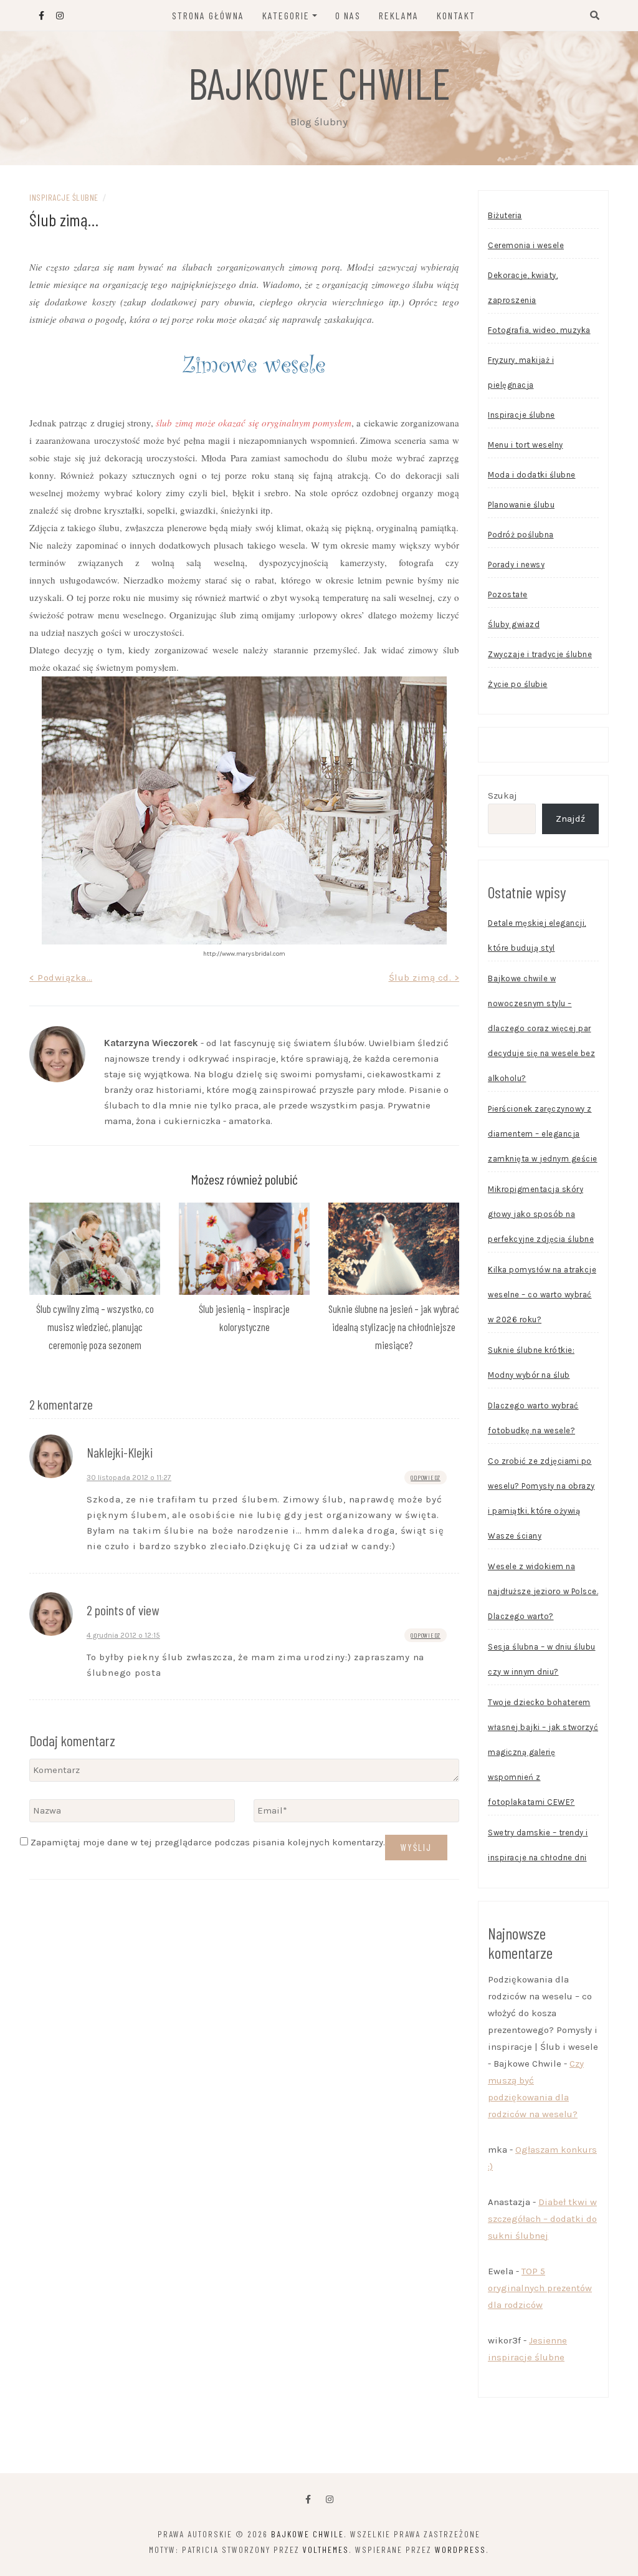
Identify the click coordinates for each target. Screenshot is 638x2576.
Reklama (399, 15)
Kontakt (456, 15)
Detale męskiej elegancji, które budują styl (537, 935)
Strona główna (208, 15)
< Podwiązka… (61, 978)
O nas (348, 15)
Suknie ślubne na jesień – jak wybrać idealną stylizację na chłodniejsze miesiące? (394, 1327)
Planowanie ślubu (521, 505)
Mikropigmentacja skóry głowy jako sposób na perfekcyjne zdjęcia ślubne (541, 1214)
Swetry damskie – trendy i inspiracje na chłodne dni (538, 1845)
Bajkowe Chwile (319, 82)
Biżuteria (505, 215)
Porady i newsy (516, 565)
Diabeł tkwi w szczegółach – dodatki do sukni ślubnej (542, 2219)
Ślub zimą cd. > (424, 978)
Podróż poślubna (521, 535)
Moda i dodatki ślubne (532, 475)
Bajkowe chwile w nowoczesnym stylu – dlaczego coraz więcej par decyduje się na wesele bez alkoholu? (541, 1028)
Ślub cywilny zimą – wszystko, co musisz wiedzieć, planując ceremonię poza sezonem (95, 1327)
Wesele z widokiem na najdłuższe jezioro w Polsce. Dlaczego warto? (543, 1591)
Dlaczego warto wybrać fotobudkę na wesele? (533, 1418)
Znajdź (570, 819)
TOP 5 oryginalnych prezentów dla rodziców (540, 2288)
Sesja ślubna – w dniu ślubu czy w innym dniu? (542, 1659)
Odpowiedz (426, 1478)
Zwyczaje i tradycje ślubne (540, 654)
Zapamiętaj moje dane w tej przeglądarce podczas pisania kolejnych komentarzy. (208, 1842)
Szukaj (502, 795)
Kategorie (286, 15)
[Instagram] (330, 2500)
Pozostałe (508, 594)
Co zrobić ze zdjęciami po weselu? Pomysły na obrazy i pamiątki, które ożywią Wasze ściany (541, 1498)
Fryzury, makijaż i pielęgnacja (521, 372)
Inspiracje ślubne (64, 197)
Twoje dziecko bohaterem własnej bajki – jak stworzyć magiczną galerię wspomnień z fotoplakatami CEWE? (543, 1752)
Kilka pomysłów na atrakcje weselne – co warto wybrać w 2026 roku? (542, 1295)
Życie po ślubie (518, 684)
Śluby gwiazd (514, 624)
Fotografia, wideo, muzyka (539, 330)
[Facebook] (308, 2500)
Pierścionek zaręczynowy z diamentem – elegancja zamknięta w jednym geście (543, 1134)
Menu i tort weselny (526, 445)
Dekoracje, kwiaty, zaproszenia (523, 288)
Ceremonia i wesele (526, 245)
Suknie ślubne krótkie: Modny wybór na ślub (531, 1362)
